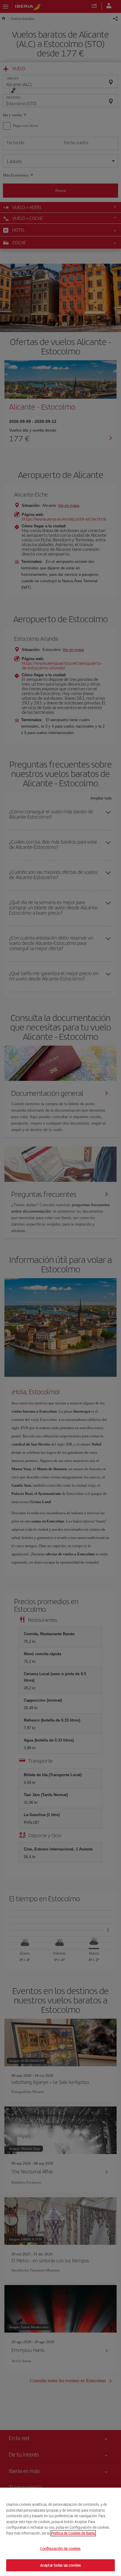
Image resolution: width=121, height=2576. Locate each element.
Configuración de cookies (60, 2549)
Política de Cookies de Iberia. (73, 2533)
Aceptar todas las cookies (60, 2565)
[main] (60, 2532)
